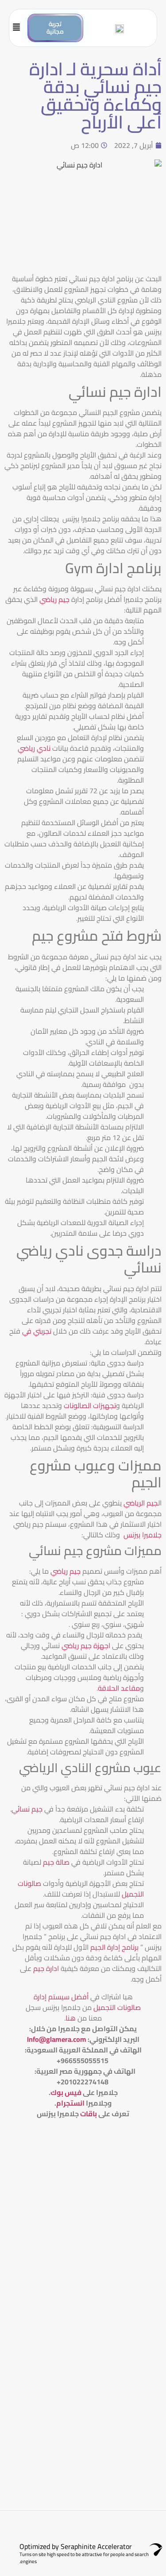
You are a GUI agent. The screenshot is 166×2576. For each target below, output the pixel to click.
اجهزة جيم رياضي (85, 1645)
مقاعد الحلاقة (119, 1688)
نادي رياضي (35, 748)
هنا (71, 2018)
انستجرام (70, 2103)
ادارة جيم (47, 1968)
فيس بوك (66, 2092)
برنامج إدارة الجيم (114, 1947)
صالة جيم (56, 1862)
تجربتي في (36, 1331)
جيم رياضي (55, 599)
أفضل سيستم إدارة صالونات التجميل (87, 2002)
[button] (21, 28)
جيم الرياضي (141, 1503)
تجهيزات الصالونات (90, 1405)
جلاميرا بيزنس (143, 1535)
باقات (89, 2114)
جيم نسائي (27, 1809)
